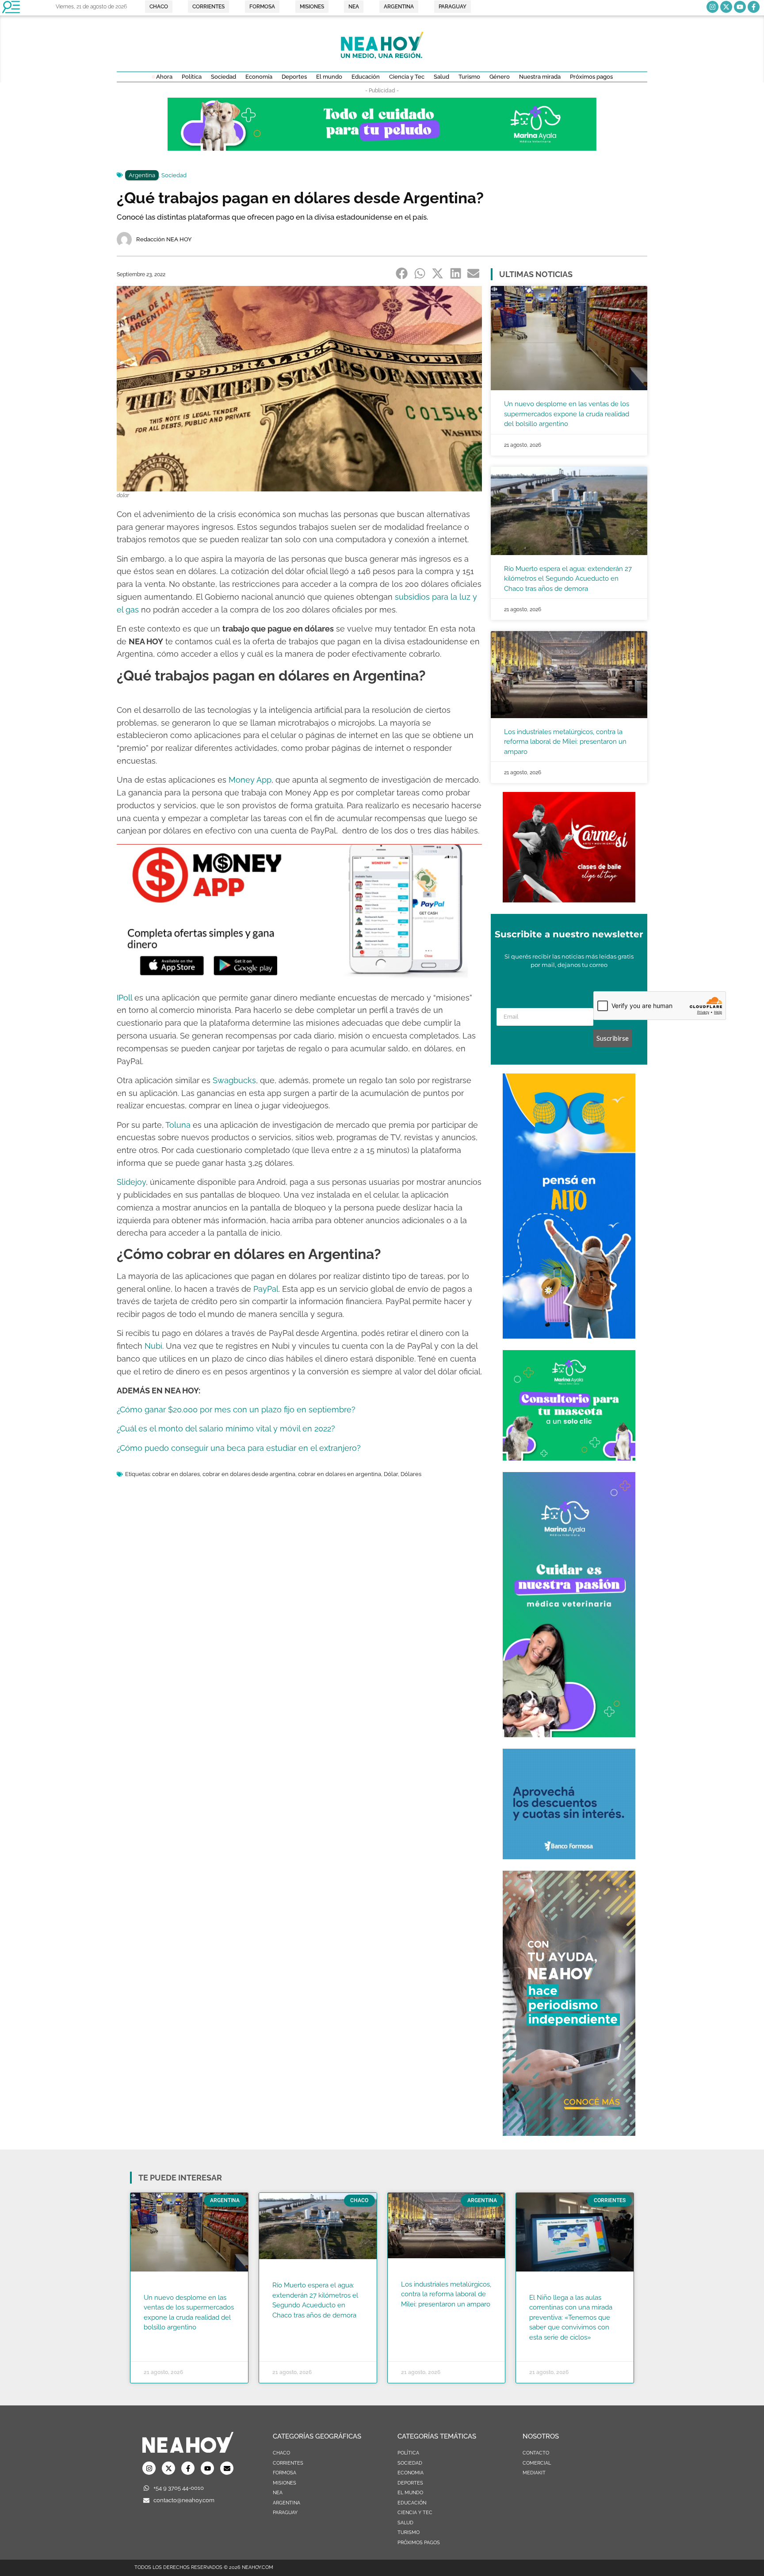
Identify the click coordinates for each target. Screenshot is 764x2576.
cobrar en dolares (176, 1474)
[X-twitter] (726, 7)
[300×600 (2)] (569, 2133)
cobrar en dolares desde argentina (249, 1474)
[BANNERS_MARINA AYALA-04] (569, 1735)
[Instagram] (712, 7)
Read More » (161, 2339)
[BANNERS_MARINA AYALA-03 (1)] (569, 1458)
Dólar (391, 1474)
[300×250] (569, 1857)
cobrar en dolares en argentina (340, 1474)
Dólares (411, 1474)
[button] (402, 274)
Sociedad (174, 175)
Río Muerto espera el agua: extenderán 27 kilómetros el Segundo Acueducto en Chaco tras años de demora (568, 579)
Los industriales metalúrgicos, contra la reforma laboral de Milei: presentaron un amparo (565, 742)
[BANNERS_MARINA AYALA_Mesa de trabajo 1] (382, 148)
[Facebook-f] (754, 7)
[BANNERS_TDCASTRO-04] (569, 1336)
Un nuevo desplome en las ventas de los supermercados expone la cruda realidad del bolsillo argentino (567, 414)
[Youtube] (740, 7)
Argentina (142, 175)
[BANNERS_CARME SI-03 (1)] (569, 900)
